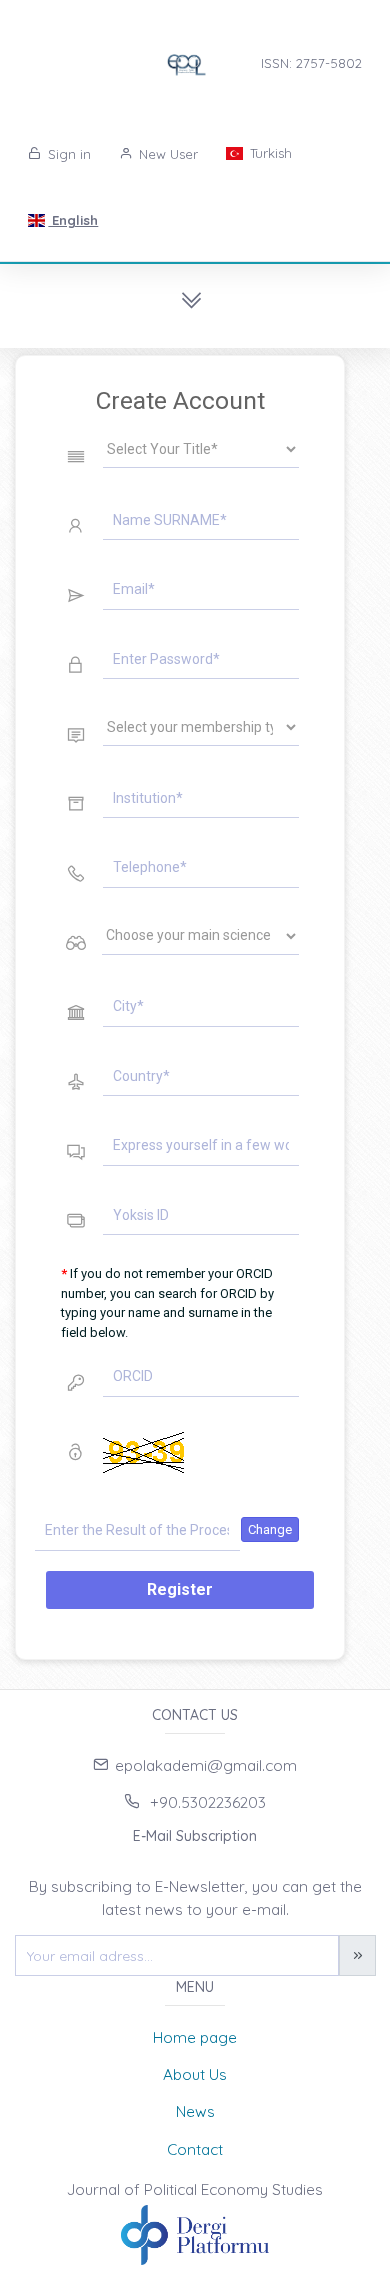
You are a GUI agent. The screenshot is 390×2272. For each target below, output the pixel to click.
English (73, 220)
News (195, 2111)
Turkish (269, 153)
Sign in (67, 154)
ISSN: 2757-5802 (311, 63)
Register (180, 1589)
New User (166, 154)
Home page (195, 2037)
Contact (195, 2149)
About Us (195, 2074)
